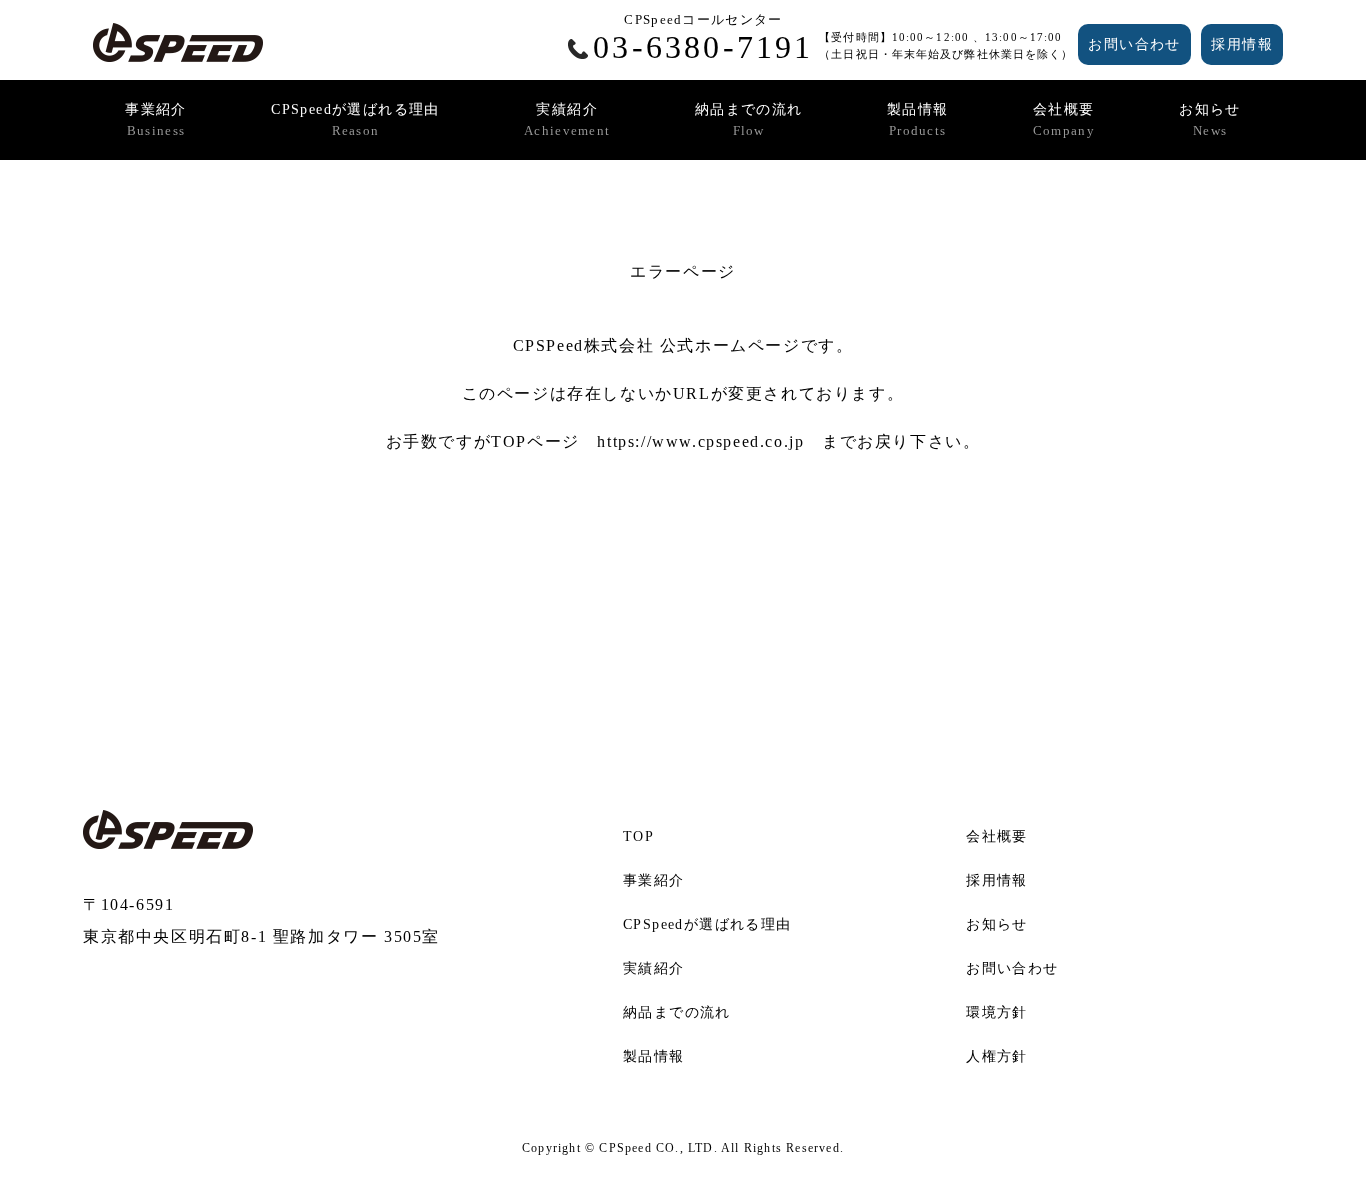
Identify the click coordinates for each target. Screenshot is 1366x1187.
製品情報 (918, 120)
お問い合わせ (1134, 44)
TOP (638, 836)
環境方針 (997, 1012)
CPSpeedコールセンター (703, 38)
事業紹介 (156, 120)
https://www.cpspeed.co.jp (700, 441)
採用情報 (1242, 44)
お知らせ (1210, 120)
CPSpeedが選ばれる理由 (355, 120)
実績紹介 (567, 120)
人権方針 (997, 1056)
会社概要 (1064, 120)
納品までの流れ (749, 120)
